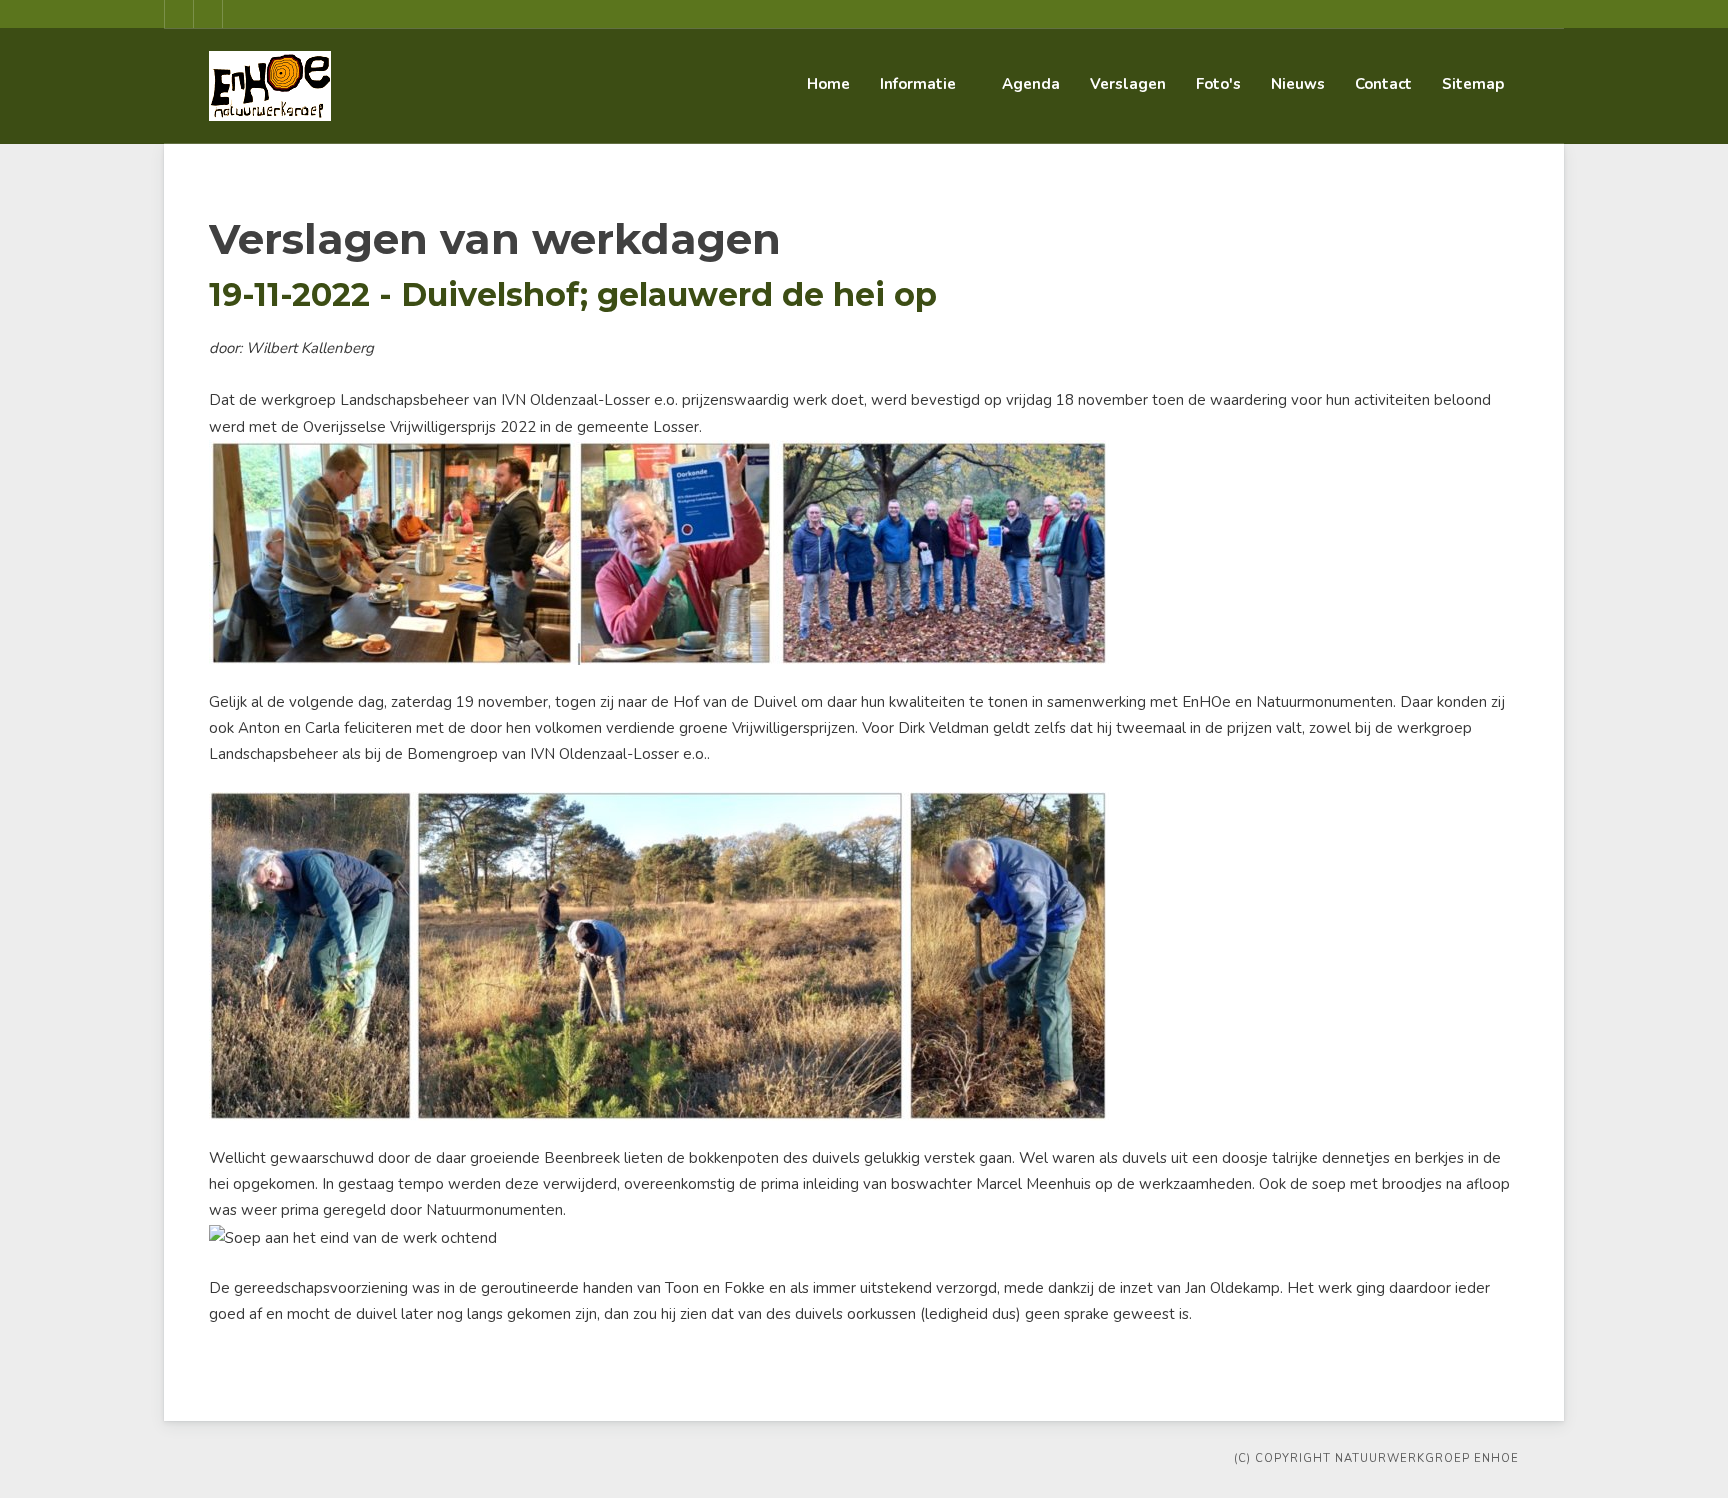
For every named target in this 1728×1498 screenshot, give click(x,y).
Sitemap (1473, 84)
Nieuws (1298, 84)
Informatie (918, 84)
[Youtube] (208, 14)
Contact (1383, 84)
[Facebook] (179, 14)
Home (828, 84)
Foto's (1218, 84)
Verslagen (1128, 84)
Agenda (1031, 84)
